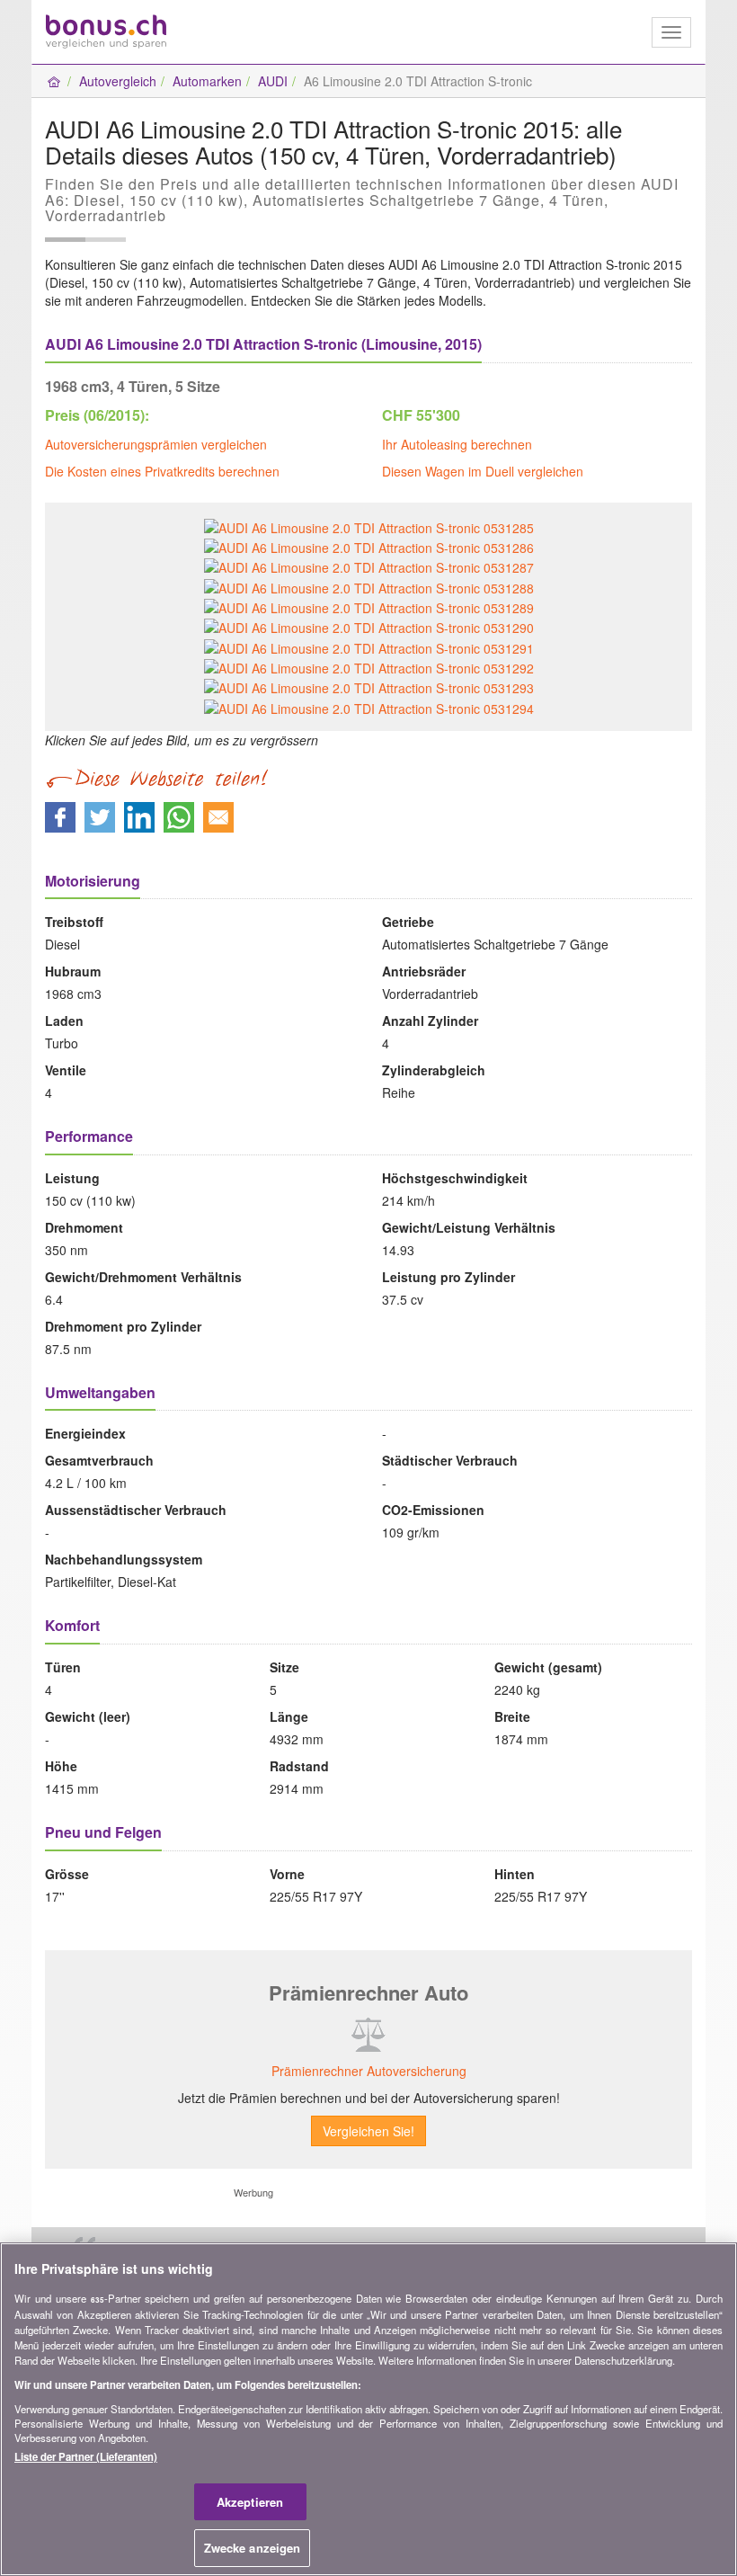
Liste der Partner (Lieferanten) (86, 2456)
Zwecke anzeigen (253, 2548)
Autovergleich (118, 81)
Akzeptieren (250, 2502)
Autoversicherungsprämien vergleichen (156, 444)
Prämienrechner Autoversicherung (369, 2071)
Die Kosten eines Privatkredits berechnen (162, 471)
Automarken (207, 81)
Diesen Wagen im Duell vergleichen (483, 471)
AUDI (273, 81)
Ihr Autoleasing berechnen (457, 444)
